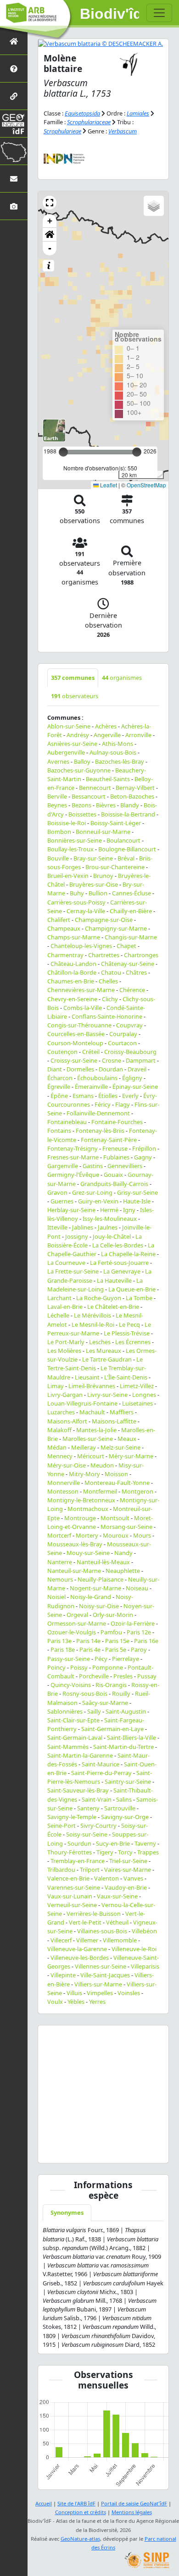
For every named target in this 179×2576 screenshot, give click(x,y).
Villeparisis (145, 1966)
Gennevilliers (125, 1166)
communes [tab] (73, 678)
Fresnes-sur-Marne (73, 1157)
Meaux (127, 1439)
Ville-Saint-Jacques (105, 1975)
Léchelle (58, 1315)
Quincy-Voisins (71, 1685)
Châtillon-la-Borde (72, 972)
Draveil (137, 1069)
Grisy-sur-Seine (137, 1192)
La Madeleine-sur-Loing (95, 1285)
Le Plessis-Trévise (127, 1333)
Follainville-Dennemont (98, 1113)
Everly (130, 1096)
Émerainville (91, 1087)
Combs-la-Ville (83, 1008)
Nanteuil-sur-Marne (74, 1571)
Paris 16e (146, 1641)
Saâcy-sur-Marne (105, 1703)
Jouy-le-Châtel (112, 1236)
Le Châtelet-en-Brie (113, 1307)
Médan (57, 1447)
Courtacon (122, 1043)
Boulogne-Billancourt (127, 849)
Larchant (59, 1298)
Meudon (102, 1465)
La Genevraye (122, 1271)
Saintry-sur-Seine (128, 1782)
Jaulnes (108, 1227)
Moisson (116, 1474)
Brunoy (103, 876)
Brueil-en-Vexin (68, 876)
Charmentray (65, 955)
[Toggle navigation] (159, 13)
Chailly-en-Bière (131, 911)
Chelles (108, 981)
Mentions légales (132, 2512)
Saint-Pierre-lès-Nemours (100, 1777)
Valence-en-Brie (68, 1878)
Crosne (112, 1060)
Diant (55, 1069)
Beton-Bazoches (132, 796)
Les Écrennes (133, 1342)
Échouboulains (97, 1078)
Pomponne (108, 1667)
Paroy (139, 1649)
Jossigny (77, 1236)
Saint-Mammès (68, 1747)
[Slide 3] (77, 2150)
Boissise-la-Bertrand (128, 814)
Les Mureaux (103, 1351)
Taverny (145, 1843)
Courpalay (123, 1034)
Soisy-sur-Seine (87, 1834)
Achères (106, 726)
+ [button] (50, 221)
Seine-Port (62, 1826)
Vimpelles (100, 1993)
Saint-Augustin (126, 1711)
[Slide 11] (137, 2150)
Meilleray (84, 1447)
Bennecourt (95, 788)
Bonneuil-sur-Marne (103, 832)
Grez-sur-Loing (92, 1192)
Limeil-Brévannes (92, 1386)
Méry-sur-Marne (131, 1456)
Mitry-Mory (84, 1474)
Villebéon (144, 1931)
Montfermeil (100, 1491)
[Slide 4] (84, 2150)
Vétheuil (117, 1922)
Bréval (126, 858)
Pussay (147, 1676)
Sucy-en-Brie (113, 1843)
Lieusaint (87, 1377)
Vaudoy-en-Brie (126, 1887)
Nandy (123, 1553)
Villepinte (63, 1975)
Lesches (100, 1342)
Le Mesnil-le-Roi (93, 1324)
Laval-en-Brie (65, 1307)
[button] (50, 203)
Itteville (57, 1227)
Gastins (93, 1166)
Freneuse (115, 1148)
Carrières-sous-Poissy (76, 902)
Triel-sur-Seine (128, 1861)
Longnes (144, 1395)
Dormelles (80, 1069)
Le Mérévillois (92, 1315)
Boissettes (82, 814)
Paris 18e (63, 1649)
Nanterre (60, 1562)
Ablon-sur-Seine (69, 726)
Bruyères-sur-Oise (94, 884)
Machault (92, 1412)
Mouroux (116, 1535)
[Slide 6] (99, 2150)
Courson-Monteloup (75, 1043)
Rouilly (121, 1693)
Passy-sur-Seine (69, 1659)
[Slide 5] (92, 2150)
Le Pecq (129, 1324)
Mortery (87, 1535)
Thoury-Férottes (70, 1852)
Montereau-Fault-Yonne (117, 1483)
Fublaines (116, 1157)
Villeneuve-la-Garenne (77, 1949)
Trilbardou (61, 1870)
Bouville (58, 858)
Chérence (132, 990)
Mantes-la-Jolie (96, 1430)
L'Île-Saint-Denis (126, 1377)
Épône (59, 1096)
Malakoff (59, 1430)
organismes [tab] (122, 678)
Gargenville (63, 1166)
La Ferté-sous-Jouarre (119, 1263)
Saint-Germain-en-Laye (112, 1729)
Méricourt (91, 1456)
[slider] (137, 452)
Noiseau (137, 1588)
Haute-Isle (137, 1201)
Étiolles (108, 1096)
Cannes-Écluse (131, 893)
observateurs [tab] (75, 696)
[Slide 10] (130, 2150)
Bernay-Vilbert (135, 788)
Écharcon (60, 1078)
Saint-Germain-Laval (75, 1738)
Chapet (126, 946)
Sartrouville (120, 1808)
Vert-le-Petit (85, 1922)
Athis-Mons (117, 744)
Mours (142, 1535)
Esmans (83, 1096)
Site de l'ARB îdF (76, 2503)
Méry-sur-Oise (67, 1465)
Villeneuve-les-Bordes (80, 1958)
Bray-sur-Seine (93, 858)
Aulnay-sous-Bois (113, 752)
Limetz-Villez (137, 1386)
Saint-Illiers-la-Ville (131, 1738)
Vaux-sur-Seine (117, 1896)
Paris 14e (88, 1641)
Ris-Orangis (111, 1685)
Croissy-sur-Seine (74, 1060)
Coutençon (62, 1052)
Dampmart (141, 1060)
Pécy (101, 1659)
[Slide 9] (122, 2150)
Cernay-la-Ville (86, 911)
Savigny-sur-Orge (125, 1817)
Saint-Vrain (97, 1799)
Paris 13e (59, 1641)
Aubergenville (66, 752)
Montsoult (115, 1518)
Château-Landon (73, 964)
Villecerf (61, 1940)
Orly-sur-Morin (113, 1615)
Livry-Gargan (65, 1395)
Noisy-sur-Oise (99, 1606)
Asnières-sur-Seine (72, 744)
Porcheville (94, 1676)
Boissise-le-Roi (67, 823)
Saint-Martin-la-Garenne (80, 1755)
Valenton (106, 1878)
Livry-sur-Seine (107, 1395)
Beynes (57, 805)
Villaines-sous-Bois (102, 1931)
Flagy (123, 1104)
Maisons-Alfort (67, 1421)
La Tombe (139, 1298)
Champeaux (64, 928)
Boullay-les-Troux (70, 849)
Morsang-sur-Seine (126, 1527)
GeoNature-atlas (80, 2539)
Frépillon (144, 1148)
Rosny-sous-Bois (85, 1693)
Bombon (59, 832)
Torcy (125, 1852)
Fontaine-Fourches (117, 1122)
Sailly (94, 1711)
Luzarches (61, 1412)
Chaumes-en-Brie (71, 981)
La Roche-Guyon (99, 1298)
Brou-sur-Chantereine (115, 867)
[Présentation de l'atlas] (14, 69)
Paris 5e (116, 1649)
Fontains (59, 1131)
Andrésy (78, 735)
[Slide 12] (145, 2150)
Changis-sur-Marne (131, 937)
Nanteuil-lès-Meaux (103, 1562)
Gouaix (113, 1175)
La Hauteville (114, 1280)
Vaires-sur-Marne (128, 1870)
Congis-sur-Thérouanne (79, 1025)
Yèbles (76, 2002)
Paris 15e (117, 1641)
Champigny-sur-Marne (116, 928)
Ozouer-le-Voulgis (72, 1632)
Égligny (132, 1078)
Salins (124, 1799)
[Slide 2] (69, 2150)
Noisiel (56, 1597)
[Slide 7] (107, 2150)
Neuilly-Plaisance (101, 1579)
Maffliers (122, 1412)
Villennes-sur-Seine (101, 1966)
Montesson (63, 1491)
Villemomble (120, 1940)
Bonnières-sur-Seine (75, 840)
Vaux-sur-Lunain (70, 1896)
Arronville (138, 735)
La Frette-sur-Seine (73, 1271)
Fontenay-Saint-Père (109, 1140)
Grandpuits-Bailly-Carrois (114, 1184)
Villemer (87, 1940)
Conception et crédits (81, 2512)
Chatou (111, 972)
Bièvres (106, 805)
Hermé (109, 1210)
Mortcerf (59, 1535)
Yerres (97, 2002)
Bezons (81, 805)
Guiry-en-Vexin (98, 1201)
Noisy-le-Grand (91, 1597)
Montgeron (137, 1491)
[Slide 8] (115, 2150)
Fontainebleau (67, 1122)
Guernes (62, 1201)
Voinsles (129, 1993)
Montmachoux (88, 1509)
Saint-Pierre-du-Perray (101, 1773)
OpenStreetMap (146, 485)
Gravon (57, 1192)
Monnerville (64, 1483)
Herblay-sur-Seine (71, 1210)
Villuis (74, 1993)
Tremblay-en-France (78, 1861)
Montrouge (80, 1518)
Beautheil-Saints (108, 779)
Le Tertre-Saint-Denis (95, 1364)
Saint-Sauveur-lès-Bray (78, 1790)
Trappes (148, 1852)
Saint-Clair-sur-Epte (73, 1720)
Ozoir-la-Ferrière (133, 1623)
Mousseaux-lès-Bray (75, 1544)
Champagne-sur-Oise (104, 920)
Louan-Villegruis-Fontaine (82, 1403)
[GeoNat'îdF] (14, 124)
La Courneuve (66, 1263)
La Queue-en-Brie (132, 1289)
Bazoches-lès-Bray (120, 761)
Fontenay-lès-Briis (100, 1131)
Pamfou (111, 1632)
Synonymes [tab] (67, 2212)
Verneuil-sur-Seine (72, 1905)
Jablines (83, 1227)
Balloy (82, 761)
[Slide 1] (62, 2150)
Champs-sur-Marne (74, 937)
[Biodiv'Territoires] (14, 151)
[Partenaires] (14, 96)
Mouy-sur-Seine (88, 1553)
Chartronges (141, 955)
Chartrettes (104, 955)
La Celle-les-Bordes (118, 1245)
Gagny (143, 1157)
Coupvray (129, 1025)
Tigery (105, 1852)
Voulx (55, 2002)
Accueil (44, 2503)
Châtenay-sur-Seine (128, 964)
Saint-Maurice (101, 1764)
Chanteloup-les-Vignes (81, 946)
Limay (56, 1386)
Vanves (133, 1878)
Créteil (91, 1052)
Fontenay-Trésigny (73, 1148)
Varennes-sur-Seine (74, 1887)
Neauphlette (123, 1571)
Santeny (88, 1808)
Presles (123, 1676)
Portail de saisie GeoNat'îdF (134, 2503)
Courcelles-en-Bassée (76, 1034)
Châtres (136, 972)
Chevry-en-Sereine (72, 999)
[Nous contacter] (14, 179)
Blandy (130, 805)
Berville (57, 796)
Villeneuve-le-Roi (134, 1949)
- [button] (50, 248)
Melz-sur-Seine (120, 1447)
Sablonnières (65, 1711)
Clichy (110, 999)
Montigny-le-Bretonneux (81, 1500)
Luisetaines (137, 1403)
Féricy (103, 1104)
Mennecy (60, 1456)
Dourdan (111, 1069)
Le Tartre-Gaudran (107, 1359)
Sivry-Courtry (98, 1826)
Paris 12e (139, 1632)
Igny (129, 1210)
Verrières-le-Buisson (94, 1914)
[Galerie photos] (14, 206)
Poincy (56, 1667)
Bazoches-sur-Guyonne (79, 770)
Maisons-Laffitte (114, 1421)
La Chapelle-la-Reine (128, 1254)
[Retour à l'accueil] (14, 41)
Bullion (98, 893)
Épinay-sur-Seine (135, 1087)
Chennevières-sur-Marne (81, 990)
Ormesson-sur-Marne (77, 1623)
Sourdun (79, 1843)
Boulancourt (123, 840)
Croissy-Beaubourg (130, 1052)
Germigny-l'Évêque (73, 1175)
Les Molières (64, 1351)
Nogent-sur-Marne (95, 1588)
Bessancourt (89, 796)
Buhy (77, 893)
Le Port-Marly (66, 1342)
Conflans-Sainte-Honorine (107, 1016)
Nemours (60, 1579)
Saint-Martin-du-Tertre (123, 1747)
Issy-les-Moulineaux (110, 1219)
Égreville (59, 1087)
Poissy (79, 1667)
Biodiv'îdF (110, 14)
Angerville (107, 735)
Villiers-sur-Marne (98, 1984)
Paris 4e (90, 1649)
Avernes (58, 761)
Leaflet (108, 485)
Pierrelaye (126, 1659)
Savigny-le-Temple (72, 1817)
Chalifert (59, 920)
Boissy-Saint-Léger (116, 823)
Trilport (90, 1870)
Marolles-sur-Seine (88, 1439)
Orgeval (77, 1615)
